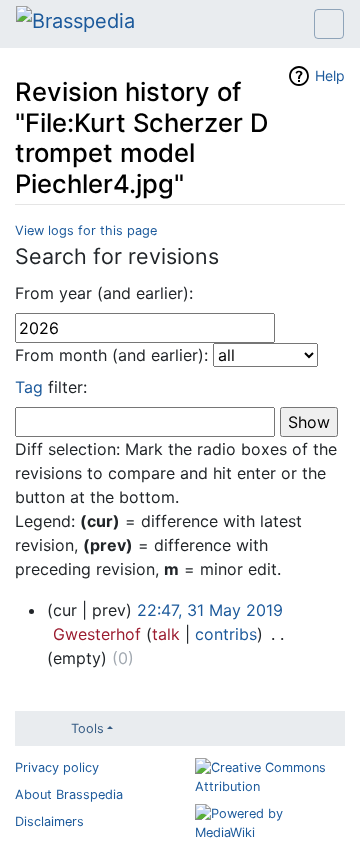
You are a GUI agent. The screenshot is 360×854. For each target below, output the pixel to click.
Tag (29, 387)
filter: (51, 387)
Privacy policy (57, 767)
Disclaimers (49, 821)
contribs (226, 634)
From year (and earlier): (104, 293)
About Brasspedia (69, 794)
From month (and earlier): (111, 355)
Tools (87, 728)
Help (330, 75)
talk (166, 634)
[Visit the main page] (75, 23)
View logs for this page (86, 230)
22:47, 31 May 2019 (210, 610)
